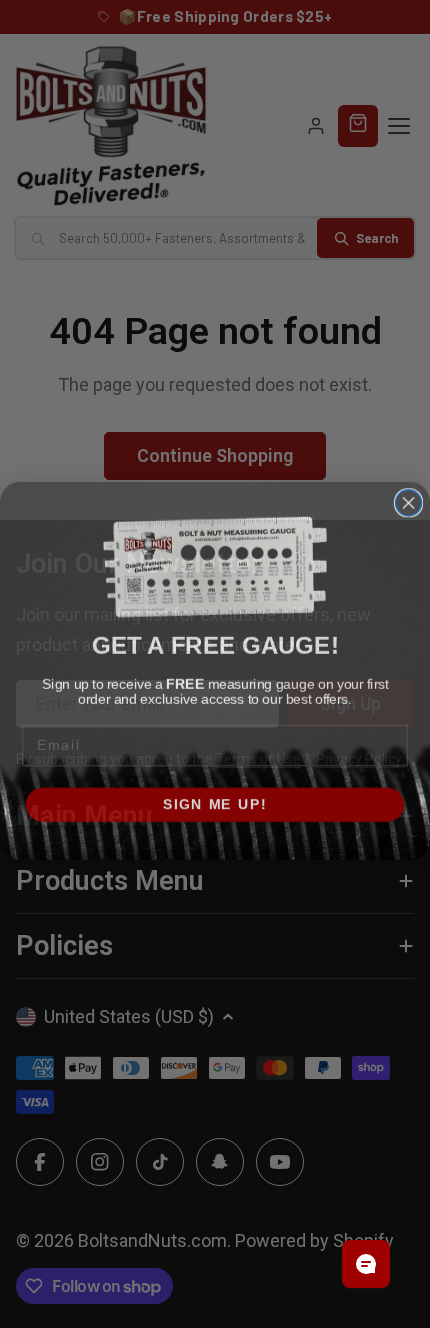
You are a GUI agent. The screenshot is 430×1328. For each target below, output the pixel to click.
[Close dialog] (409, 496)
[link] (215, 560)
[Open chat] (366, 1264)
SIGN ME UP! (215, 797)
